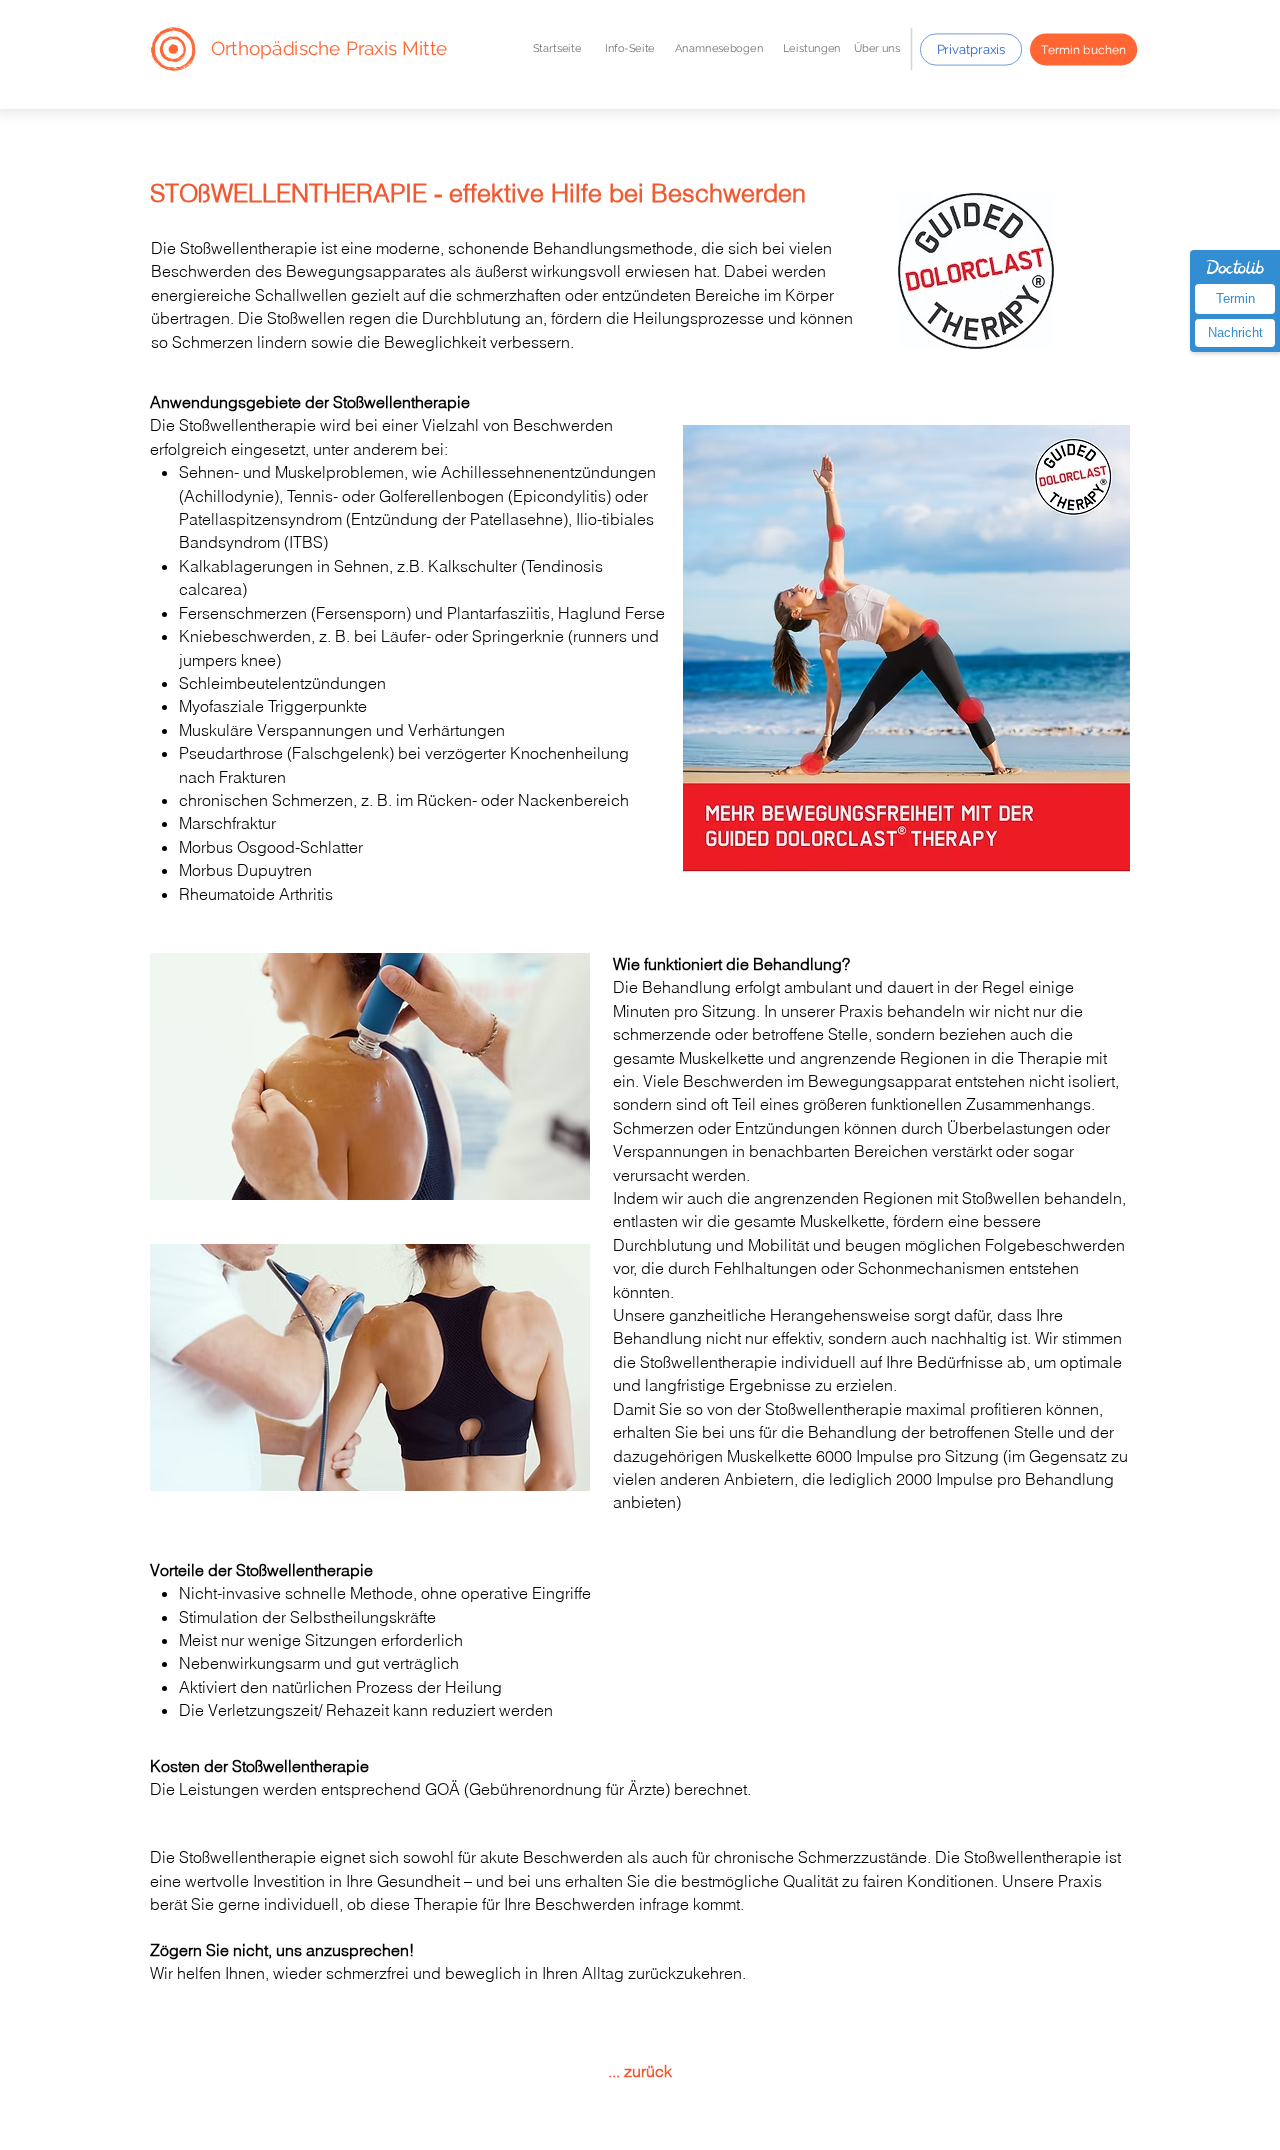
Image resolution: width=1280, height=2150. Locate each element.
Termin (1235, 298)
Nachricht (1235, 332)
